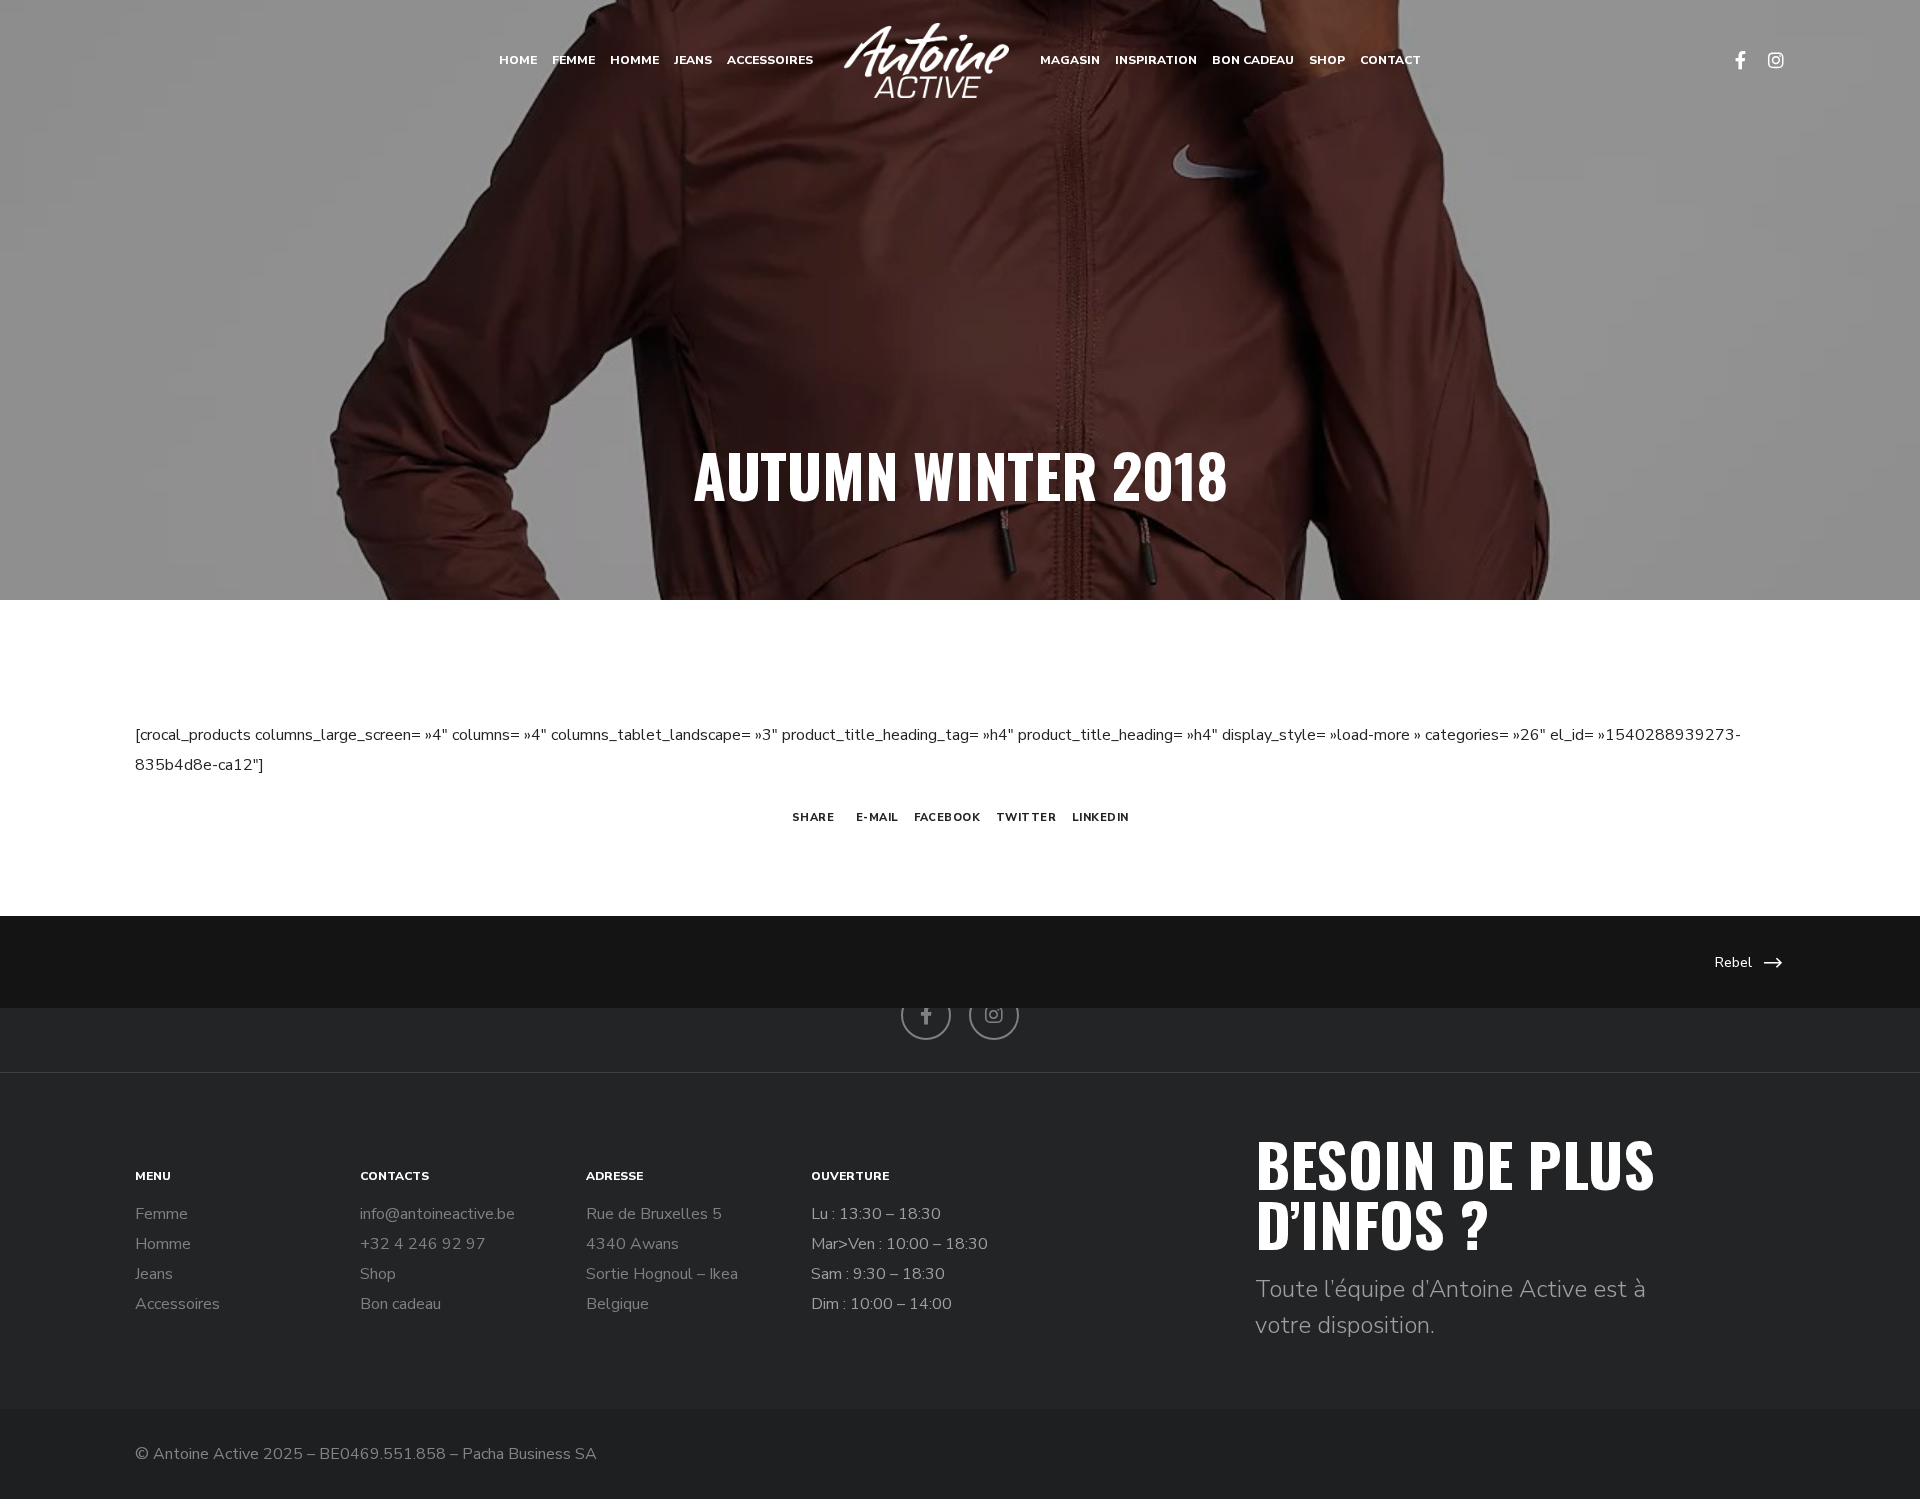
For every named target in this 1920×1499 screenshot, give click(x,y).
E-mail (877, 817)
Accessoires (177, 1304)
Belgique (617, 1304)
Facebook (947, 817)
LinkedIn (1100, 817)
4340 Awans (632, 1244)
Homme (163, 1244)
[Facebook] (1731, 60)
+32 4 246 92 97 (423, 1244)
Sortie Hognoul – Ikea (662, 1274)
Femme (161, 1214)
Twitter (1026, 817)
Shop (378, 1274)
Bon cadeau (400, 1304)
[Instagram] (1767, 60)
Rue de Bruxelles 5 (654, 1214)
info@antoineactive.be (437, 1214)
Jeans (154, 1274)
